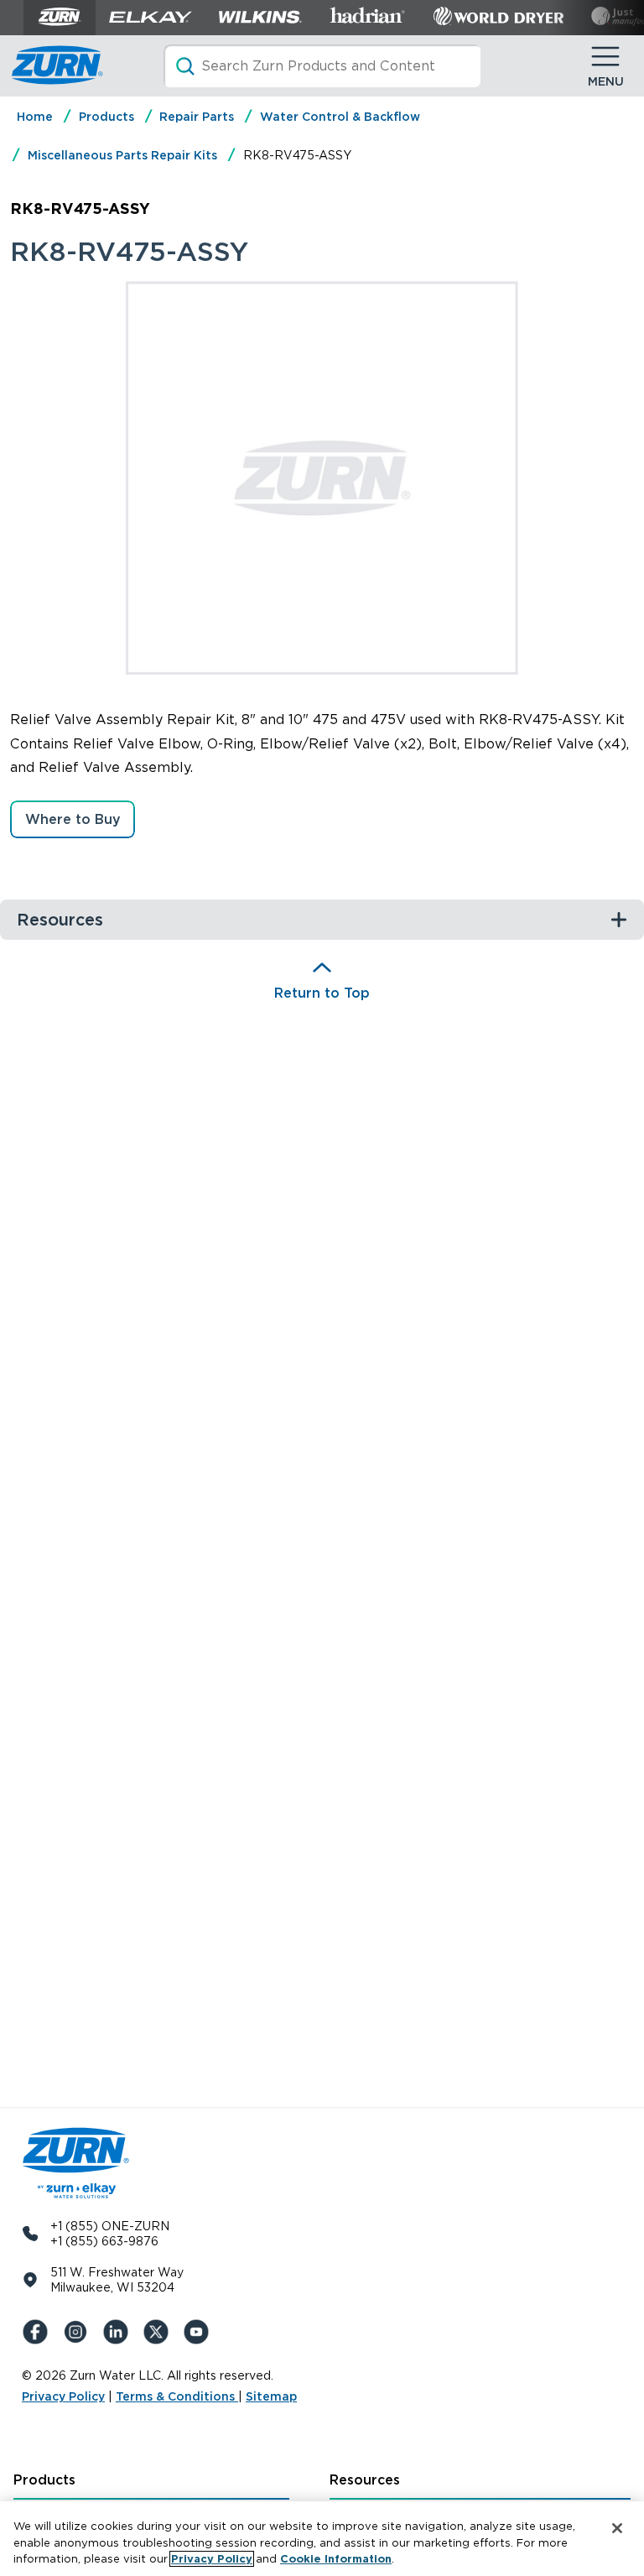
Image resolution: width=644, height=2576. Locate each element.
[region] (322, 2539)
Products (106, 117)
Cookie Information (336, 2559)
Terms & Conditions (177, 2396)
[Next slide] (536, 477)
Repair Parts (197, 117)
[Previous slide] (108, 477)
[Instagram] (79, 2332)
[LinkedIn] (119, 2332)
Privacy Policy (63, 2396)
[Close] (617, 2528)
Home (35, 117)
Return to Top (322, 993)
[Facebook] (39, 2332)
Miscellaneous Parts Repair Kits (122, 155)
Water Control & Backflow (340, 117)
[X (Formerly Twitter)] (159, 2332)
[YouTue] (200, 2332)
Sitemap (271, 2396)
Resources (365, 2480)
